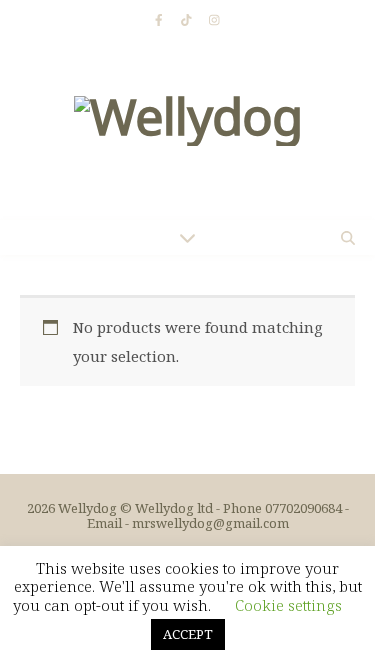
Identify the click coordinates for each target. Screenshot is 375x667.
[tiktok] (188, 19)
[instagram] (214, 19)
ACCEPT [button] (188, 634)
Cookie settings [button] (288, 605)
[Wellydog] (187, 130)
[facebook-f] (160, 19)
